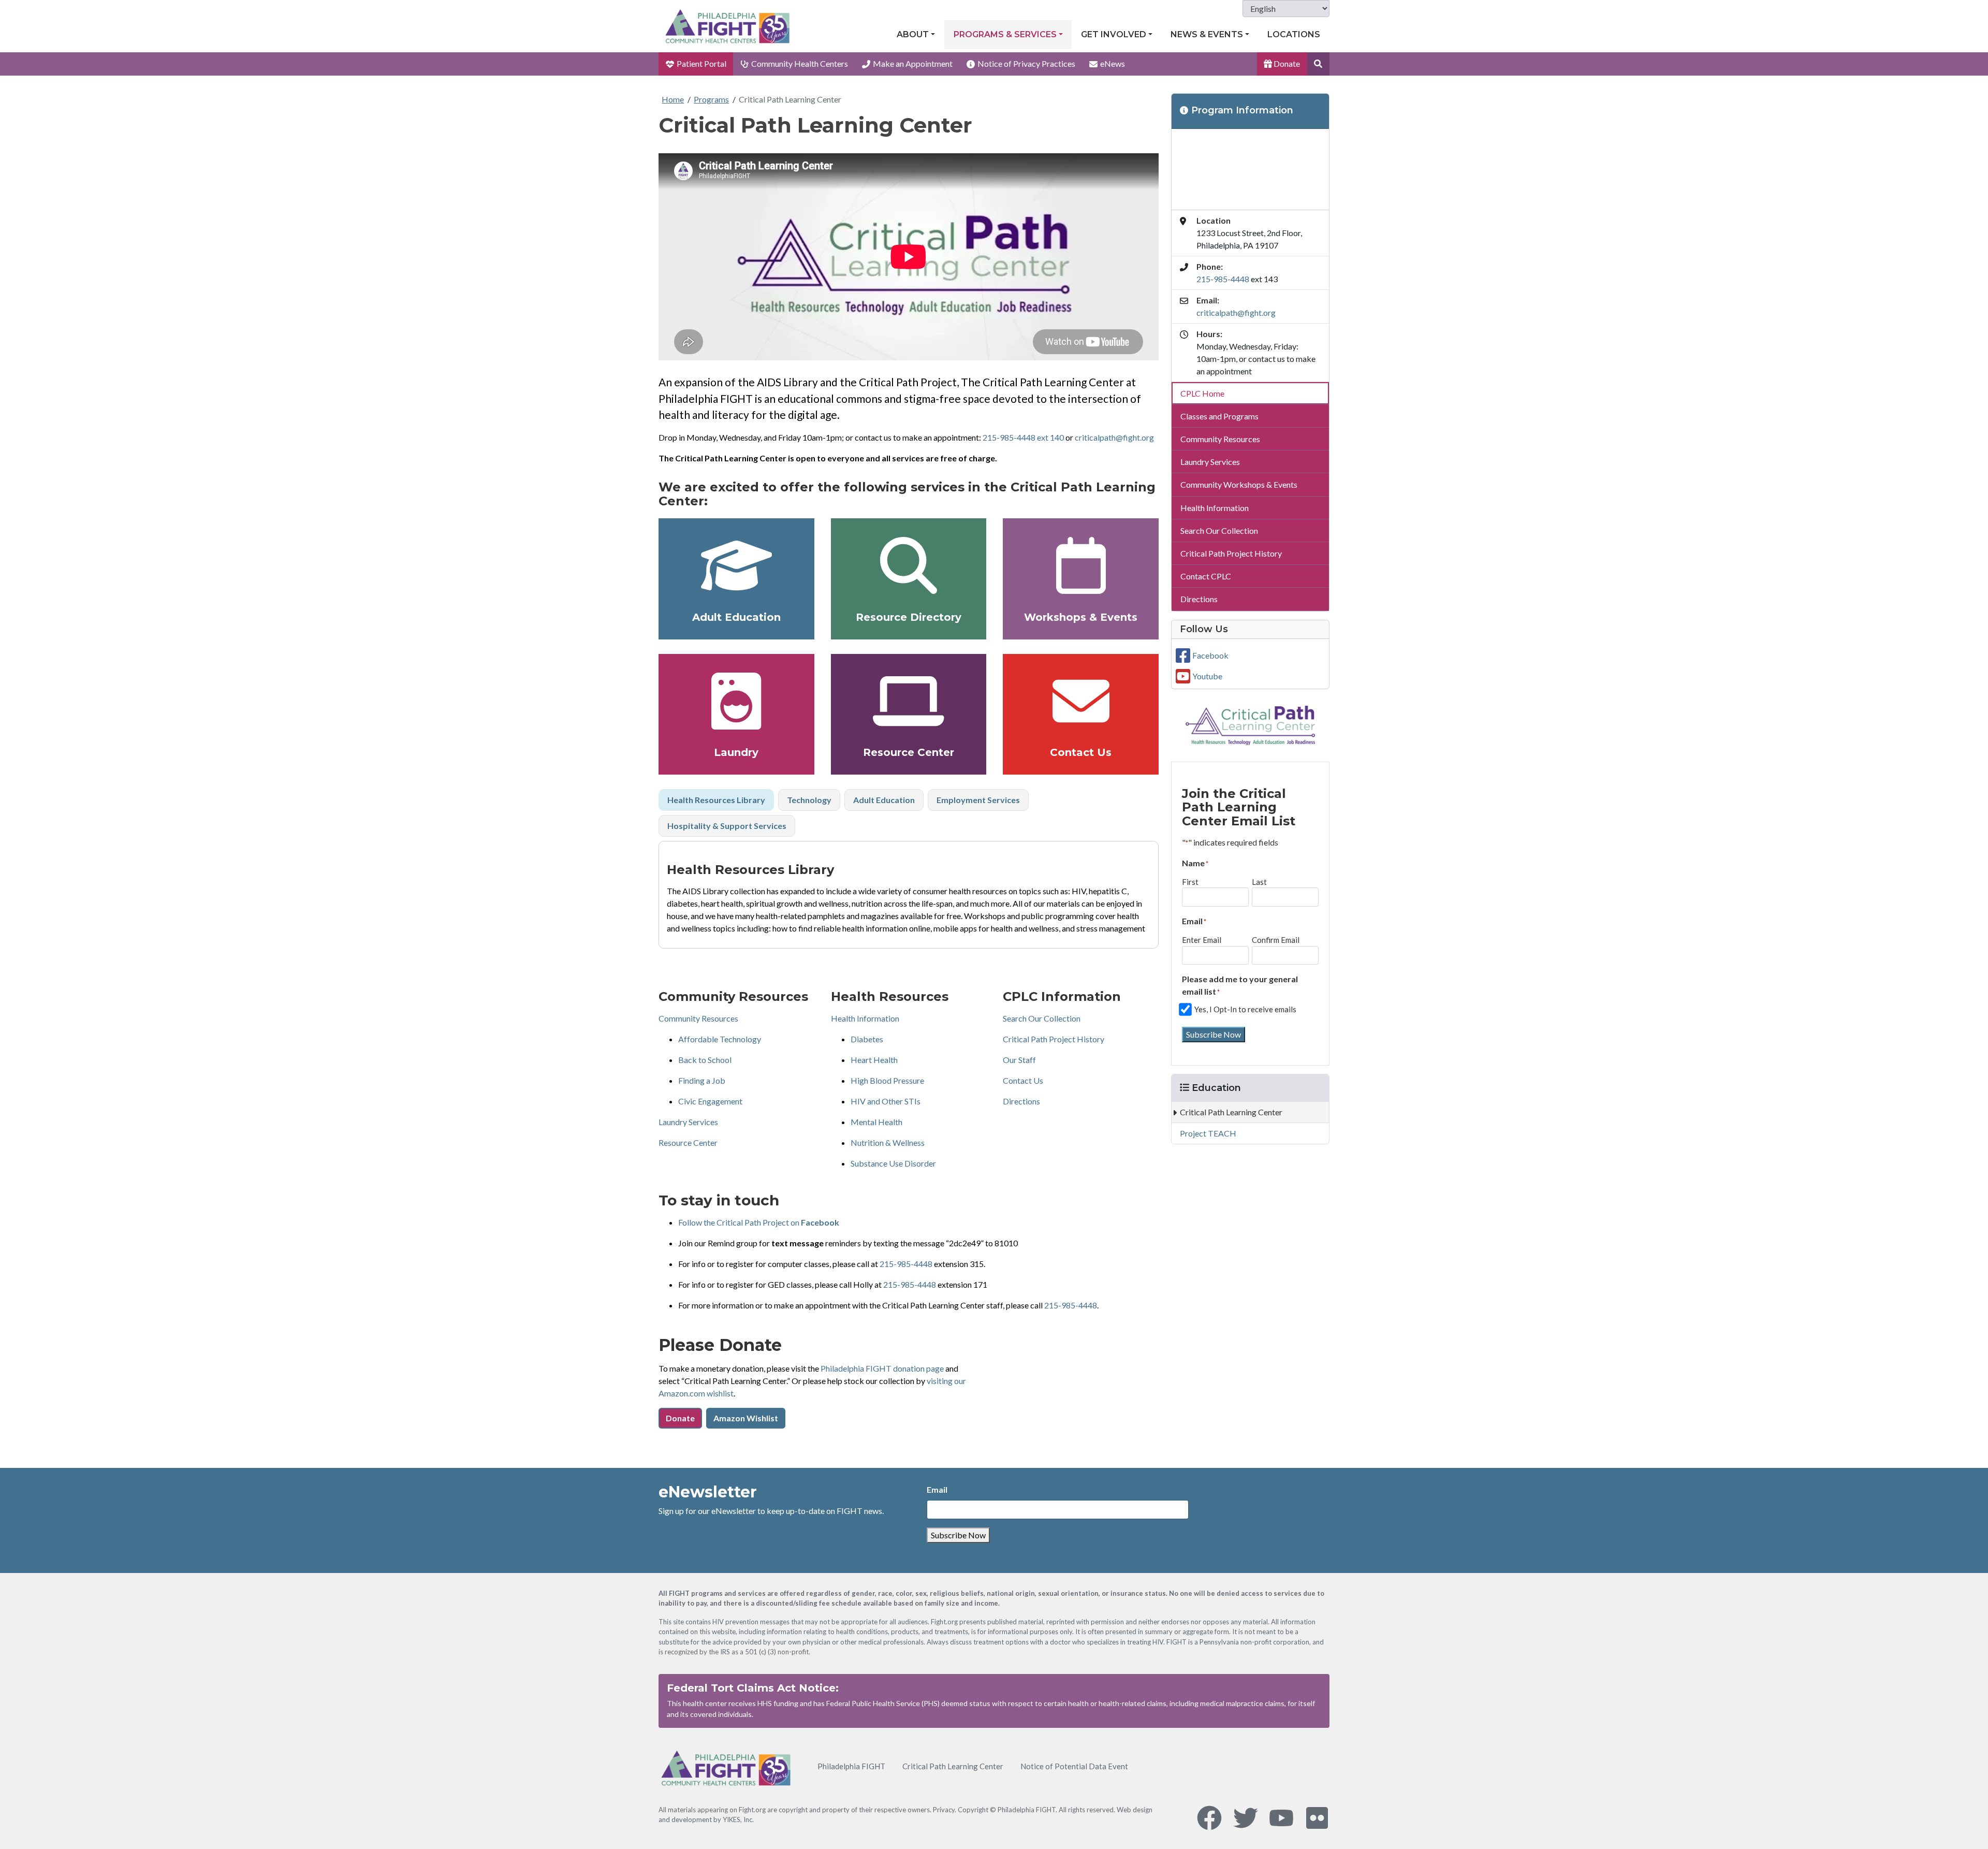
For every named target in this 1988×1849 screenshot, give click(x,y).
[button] (1318, 64)
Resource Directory (909, 617)
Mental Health (876, 1122)
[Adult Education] (736, 565)
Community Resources (698, 1018)
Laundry (736, 752)
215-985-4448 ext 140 (1023, 437)
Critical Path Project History (1054, 1039)
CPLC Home (1202, 393)
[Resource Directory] (909, 565)
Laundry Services (688, 1122)
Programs (711, 99)
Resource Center (909, 752)
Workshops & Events (1081, 617)
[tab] (716, 800)
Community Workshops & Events (1239, 484)
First (1190, 882)
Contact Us (1081, 752)
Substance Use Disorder (893, 1163)
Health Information (865, 1018)
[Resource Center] (909, 701)
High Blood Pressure (887, 1080)
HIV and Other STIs (886, 1101)
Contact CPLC (1206, 576)
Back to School (705, 1060)
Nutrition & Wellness (888, 1142)
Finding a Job (702, 1080)
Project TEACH (1208, 1133)
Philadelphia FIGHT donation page (882, 1368)
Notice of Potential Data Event (1074, 1766)
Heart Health (874, 1060)
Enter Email (1202, 940)
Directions (1021, 1101)
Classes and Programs (1219, 416)
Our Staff (1019, 1060)
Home (673, 99)
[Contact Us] (1081, 701)
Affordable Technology (720, 1039)
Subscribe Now (1214, 1034)
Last (1259, 882)
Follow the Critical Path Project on (759, 1222)
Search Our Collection (1042, 1018)
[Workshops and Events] (1081, 565)
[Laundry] (736, 701)
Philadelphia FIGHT (851, 1766)
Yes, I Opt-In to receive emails (1245, 1009)
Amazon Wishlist (746, 1418)
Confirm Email (1276, 940)
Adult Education (736, 617)
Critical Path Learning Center (790, 99)
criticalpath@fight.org (1114, 437)
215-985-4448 (906, 1264)
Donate (1286, 63)
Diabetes (867, 1039)
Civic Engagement (710, 1101)
